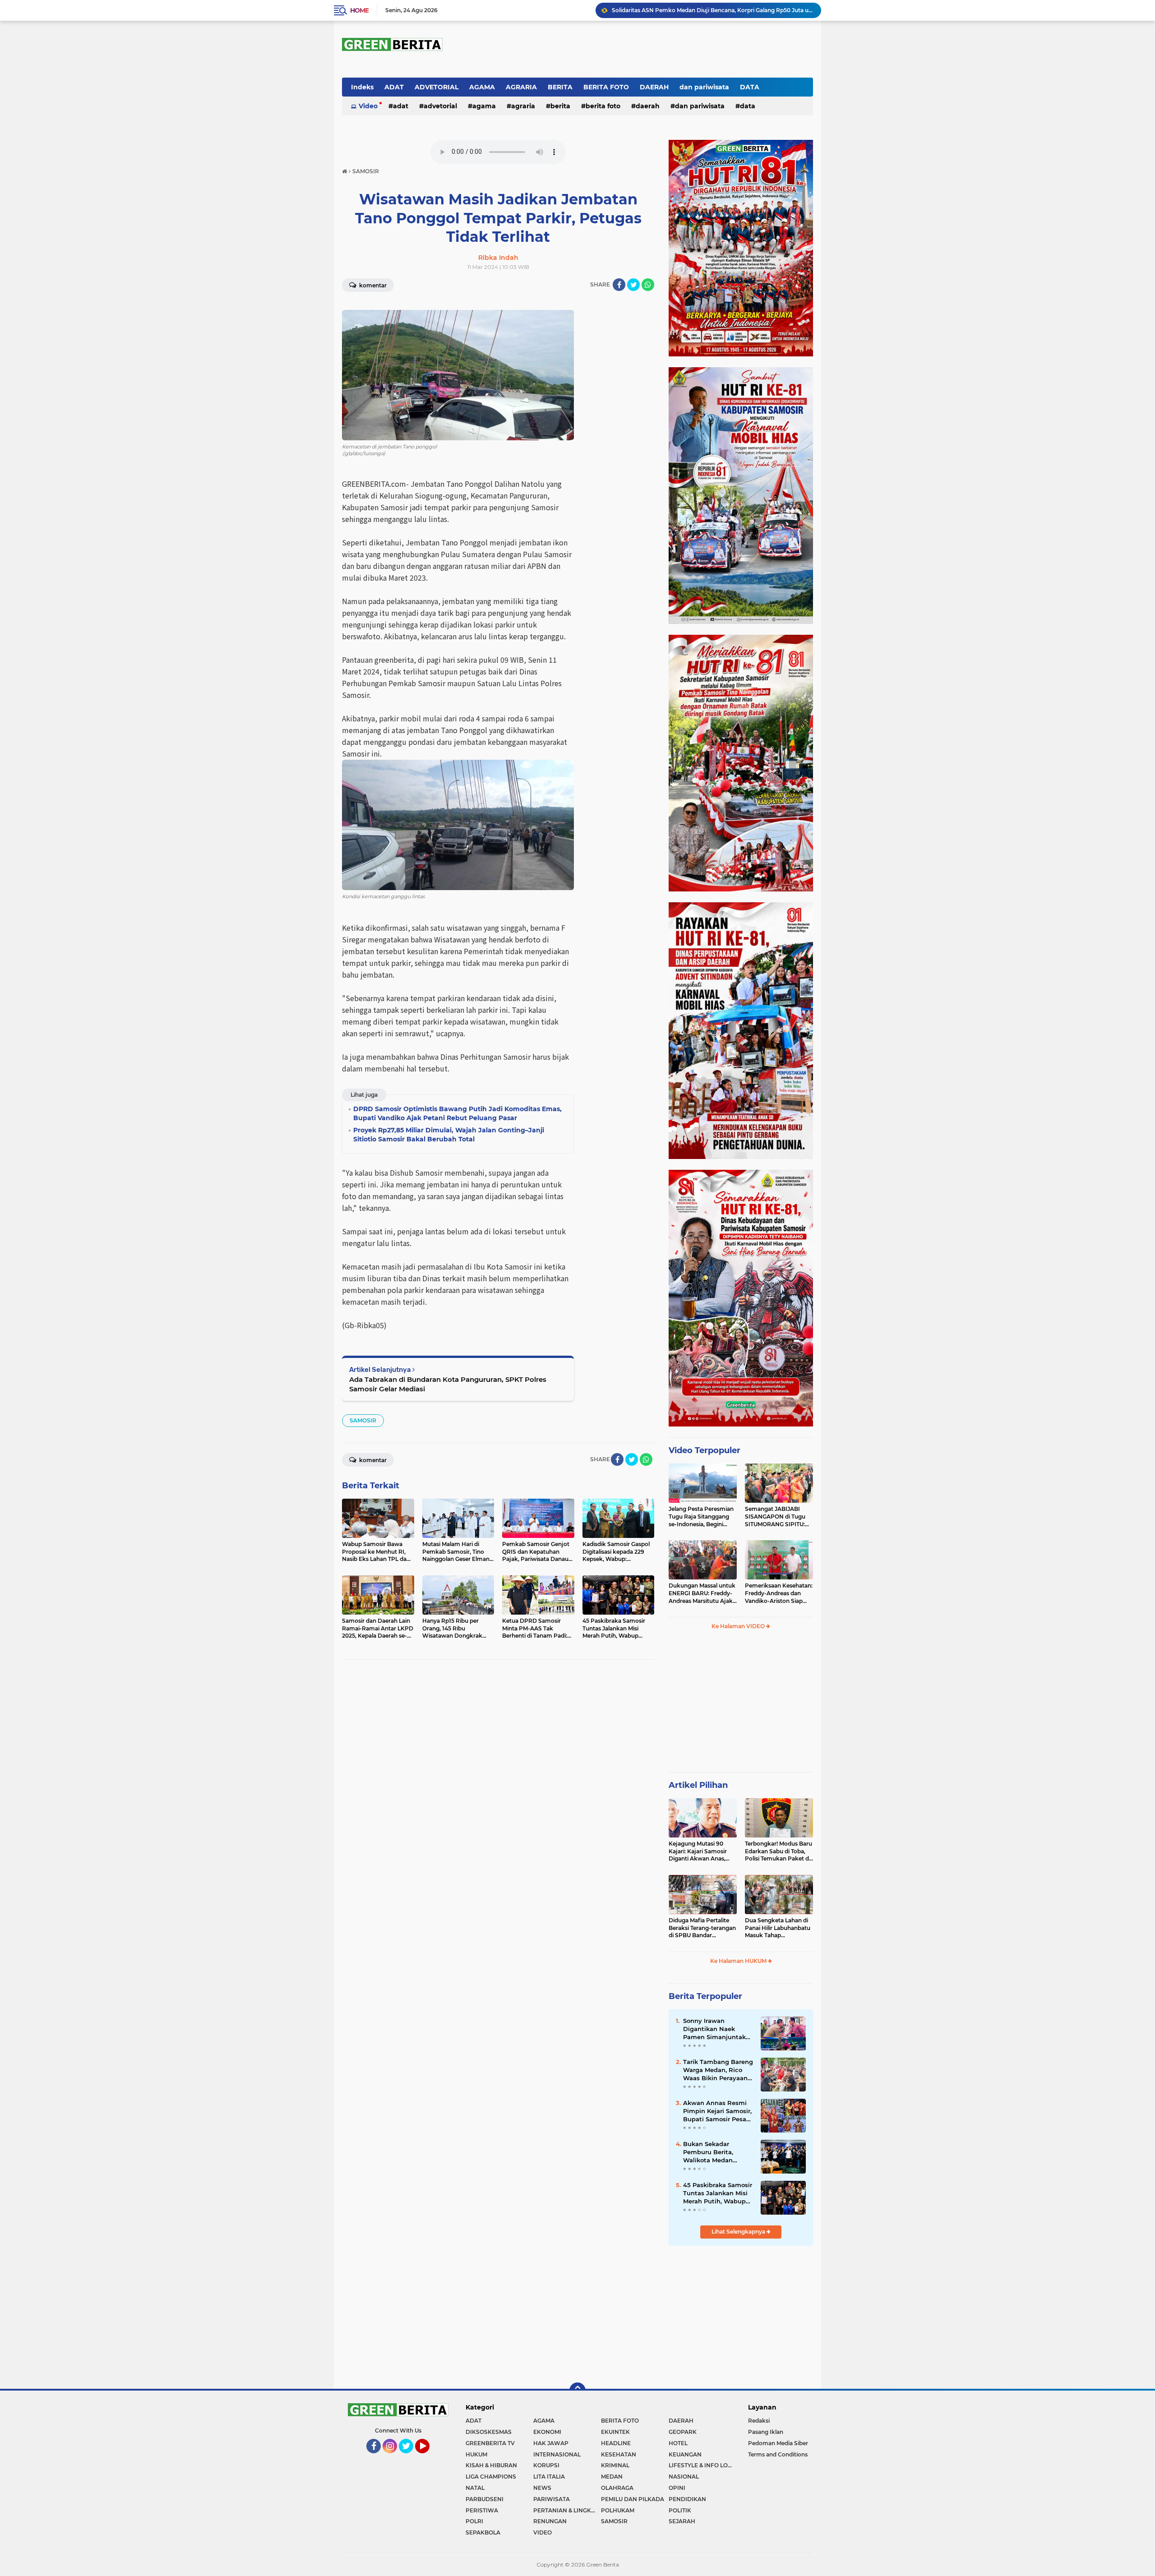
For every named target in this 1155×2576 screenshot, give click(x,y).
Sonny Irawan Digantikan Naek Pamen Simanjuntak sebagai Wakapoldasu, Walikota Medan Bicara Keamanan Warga (717, 2029)
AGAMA (482, 87)
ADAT (394, 87)
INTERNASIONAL (557, 2454)
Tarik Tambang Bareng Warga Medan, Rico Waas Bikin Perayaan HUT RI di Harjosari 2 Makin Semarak (718, 2070)
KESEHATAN (619, 2454)
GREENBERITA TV (490, 2443)
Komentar (372, 285)
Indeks (362, 87)
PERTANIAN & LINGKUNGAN (567, 2510)
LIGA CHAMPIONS (491, 2477)
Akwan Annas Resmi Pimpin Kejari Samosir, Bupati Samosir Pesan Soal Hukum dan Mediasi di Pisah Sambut (717, 2111)
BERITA (560, 87)
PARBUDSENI (485, 2499)
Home (359, 10)
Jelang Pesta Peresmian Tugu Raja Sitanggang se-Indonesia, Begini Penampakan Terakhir (701, 1517)
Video (368, 106)
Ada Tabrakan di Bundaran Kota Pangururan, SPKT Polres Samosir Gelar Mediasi (448, 1384)
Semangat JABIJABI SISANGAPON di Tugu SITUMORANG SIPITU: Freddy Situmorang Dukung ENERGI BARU (776, 1517)
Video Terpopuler (705, 1450)
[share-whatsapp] (648, 285)
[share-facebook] (619, 285)
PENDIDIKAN (687, 2499)
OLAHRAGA (617, 2488)
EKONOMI (547, 2432)
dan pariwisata (704, 87)
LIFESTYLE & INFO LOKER (702, 2465)
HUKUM (476, 2454)
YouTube (429, 2457)
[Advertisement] (741, 1705)
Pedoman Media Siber (778, 2443)
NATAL (475, 2488)
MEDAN (612, 2477)
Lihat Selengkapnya (739, 2232)
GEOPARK (683, 2432)
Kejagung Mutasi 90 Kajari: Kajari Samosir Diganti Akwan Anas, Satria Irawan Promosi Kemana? (699, 1851)
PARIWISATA (552, 2499)
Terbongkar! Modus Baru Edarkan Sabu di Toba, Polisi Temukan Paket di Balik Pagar (778, 1851)
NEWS (542, 2488)
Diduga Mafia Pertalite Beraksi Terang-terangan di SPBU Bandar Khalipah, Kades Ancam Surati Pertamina (702, 1928)
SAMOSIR (363, 1420)
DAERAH (654, 87)
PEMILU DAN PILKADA (633, 2499)
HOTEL (678, 2443)
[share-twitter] (633, 285)
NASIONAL (684, 2477)
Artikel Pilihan (698, 1785)
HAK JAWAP (551, 2443)
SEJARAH (682, 2521)
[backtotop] (577, 2391)
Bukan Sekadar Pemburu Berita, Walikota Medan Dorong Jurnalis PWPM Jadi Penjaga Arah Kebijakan (718, 2152)
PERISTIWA (482, 2510)
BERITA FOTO (606, 87)
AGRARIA (521, 87)
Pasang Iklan (766, 2432)
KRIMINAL (615, 2465)
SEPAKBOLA (483, 2532)
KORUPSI (546, 2465)
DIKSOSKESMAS (489, 2432)
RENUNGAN (550, 2521)
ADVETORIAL (437, 87)
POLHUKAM (618, 2510)
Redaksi (759, 2421)
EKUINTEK (615, 2432)
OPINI (677, 2488)
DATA (750, 87)
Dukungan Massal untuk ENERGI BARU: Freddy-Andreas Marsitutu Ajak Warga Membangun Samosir (702, 1593)
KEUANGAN (685, 2454)
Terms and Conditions (778, 2454)
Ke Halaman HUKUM (739, 1961)
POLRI (474, 2521)
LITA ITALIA (549, 2477)
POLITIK (680, 2510)
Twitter (410, 2457)
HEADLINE (616, 2443)
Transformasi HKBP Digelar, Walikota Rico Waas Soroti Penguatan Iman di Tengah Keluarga (712, 10)
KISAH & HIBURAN (491, 2465)
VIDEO (543, 2532)
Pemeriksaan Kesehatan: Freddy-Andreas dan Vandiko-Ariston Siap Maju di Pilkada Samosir (779, 1593)
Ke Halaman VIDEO (739, 1626)
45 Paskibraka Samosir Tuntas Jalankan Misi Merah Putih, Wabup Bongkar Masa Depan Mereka (718, 2193)
